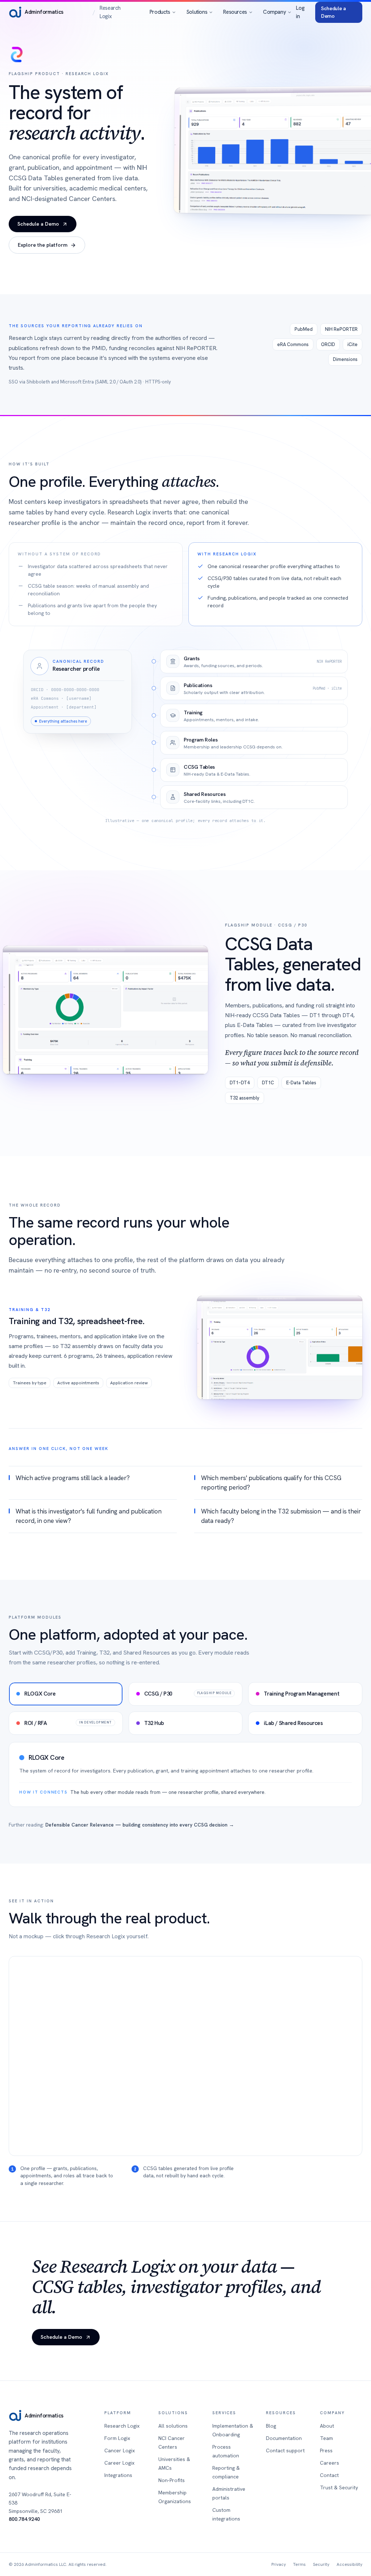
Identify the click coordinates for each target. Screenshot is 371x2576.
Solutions (197, 12)
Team (326, 2438)
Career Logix (119, 2463)
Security (321, 2564)
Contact (329, 2475)
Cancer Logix (120, 2450)
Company (274, 12)
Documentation (284, 2438)
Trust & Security (339, 2487)
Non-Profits (172, 2480)
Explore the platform (43, 245)
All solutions (173, 2426)
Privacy (279, 2564)
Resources (235, 12)
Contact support (285, 2450)
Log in (300, 12)
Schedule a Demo (334, 12)
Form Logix (117, 2438)
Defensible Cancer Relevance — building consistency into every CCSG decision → (140, 1825)
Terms (299, 2564)
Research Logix (122, 2426)
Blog (271, 2426)
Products (160, 12)
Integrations (118, 2475)
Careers (330, 2463)
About (327, 2426)
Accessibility (349, 2564)
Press (326, 2450)
